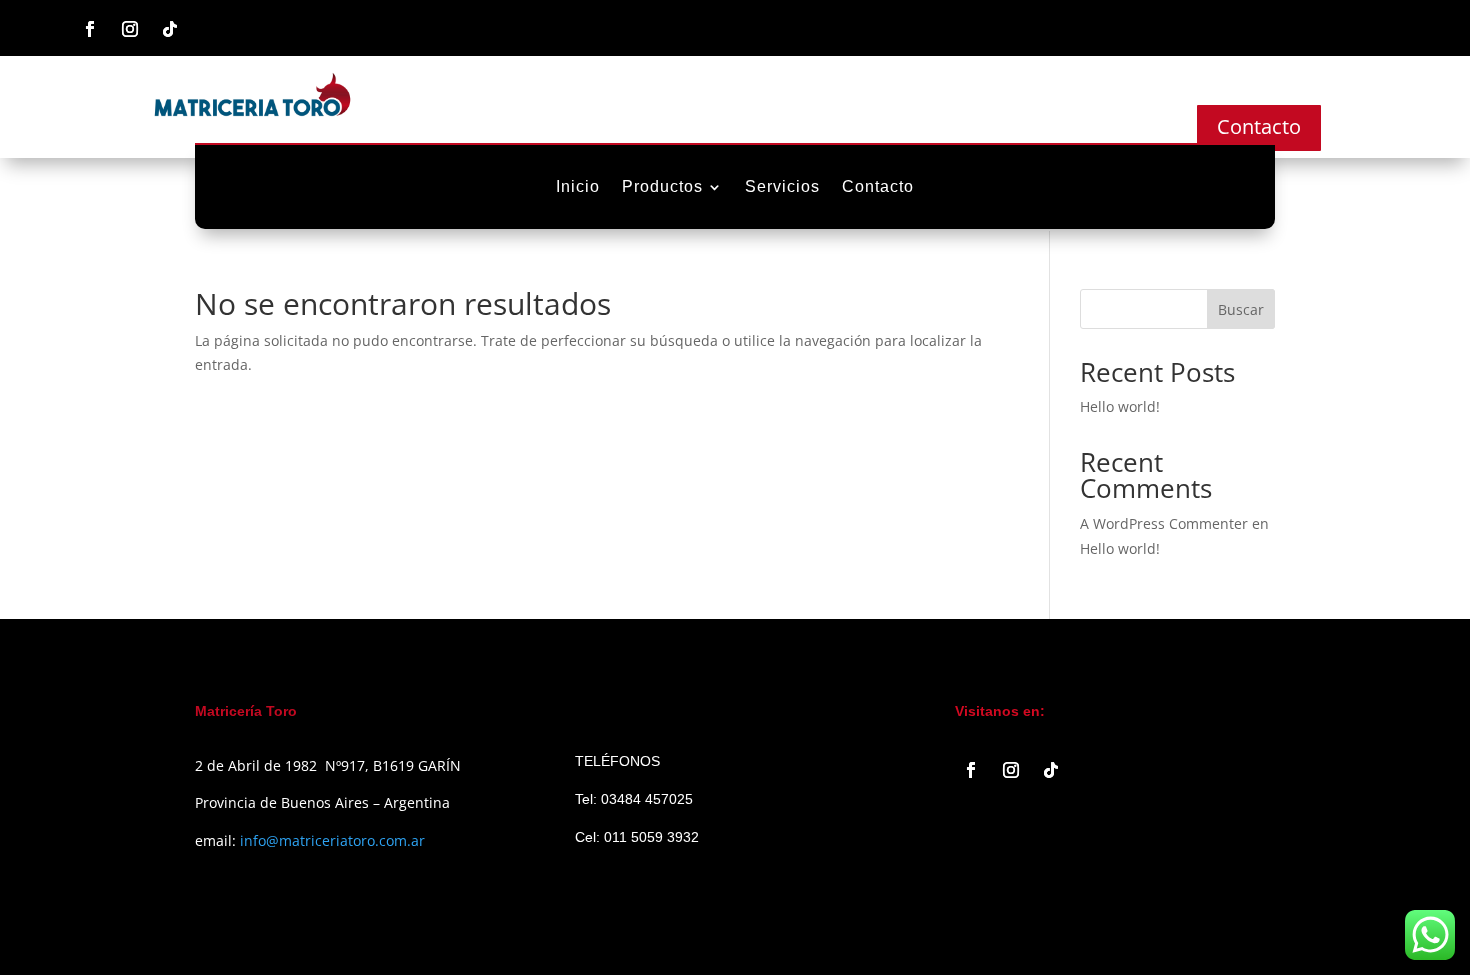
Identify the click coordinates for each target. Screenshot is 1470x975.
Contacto (1259, 126)
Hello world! (1120, 406)
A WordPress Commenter (1164, 523)
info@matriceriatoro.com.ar (332, 840)
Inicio (578, 187)
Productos (662, 187)
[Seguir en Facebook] (90, 29)
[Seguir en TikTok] (170, 29)
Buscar (1241, 309)
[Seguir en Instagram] (130, 29)
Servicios (782, 187)
